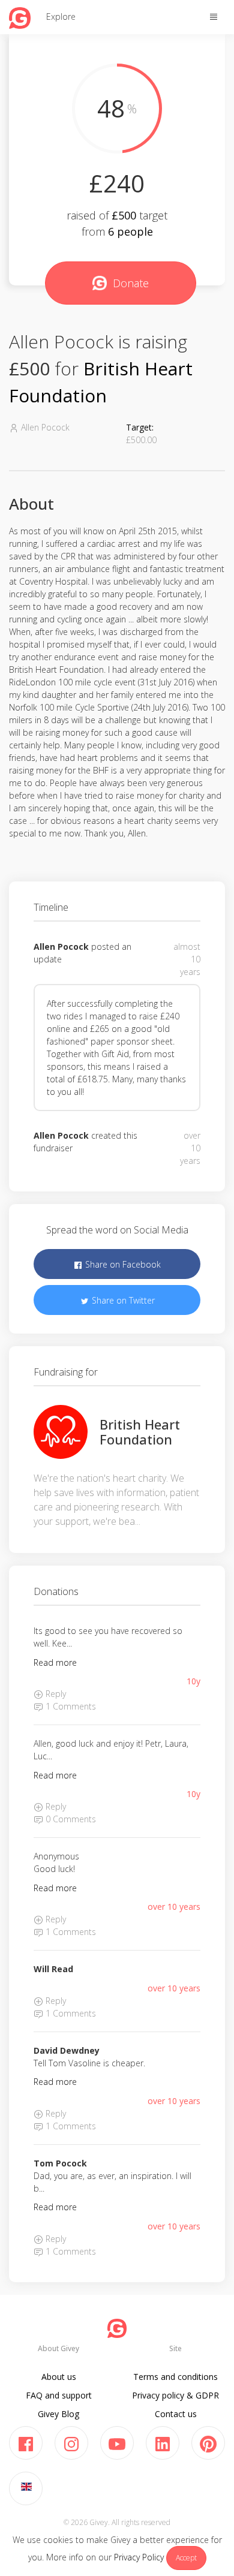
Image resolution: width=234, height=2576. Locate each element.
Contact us (176, 2414)
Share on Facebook (122, 1264)
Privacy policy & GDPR (175, 2395)
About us (59, 2377)
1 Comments (70, 1706)
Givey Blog (58, 2414)
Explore (61, 16)
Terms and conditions (175, 2377)
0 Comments (70, 1819)
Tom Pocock (60, 2163)
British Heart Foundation (140, 1431)
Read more (55, 1662)
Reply (55, 1694)
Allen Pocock (61, 947)
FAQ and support (59, 2395)
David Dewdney (67, 2050)
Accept (186, 2558)
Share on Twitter (122, 1300)
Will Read (53, 1969)
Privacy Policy (139, 2557)
